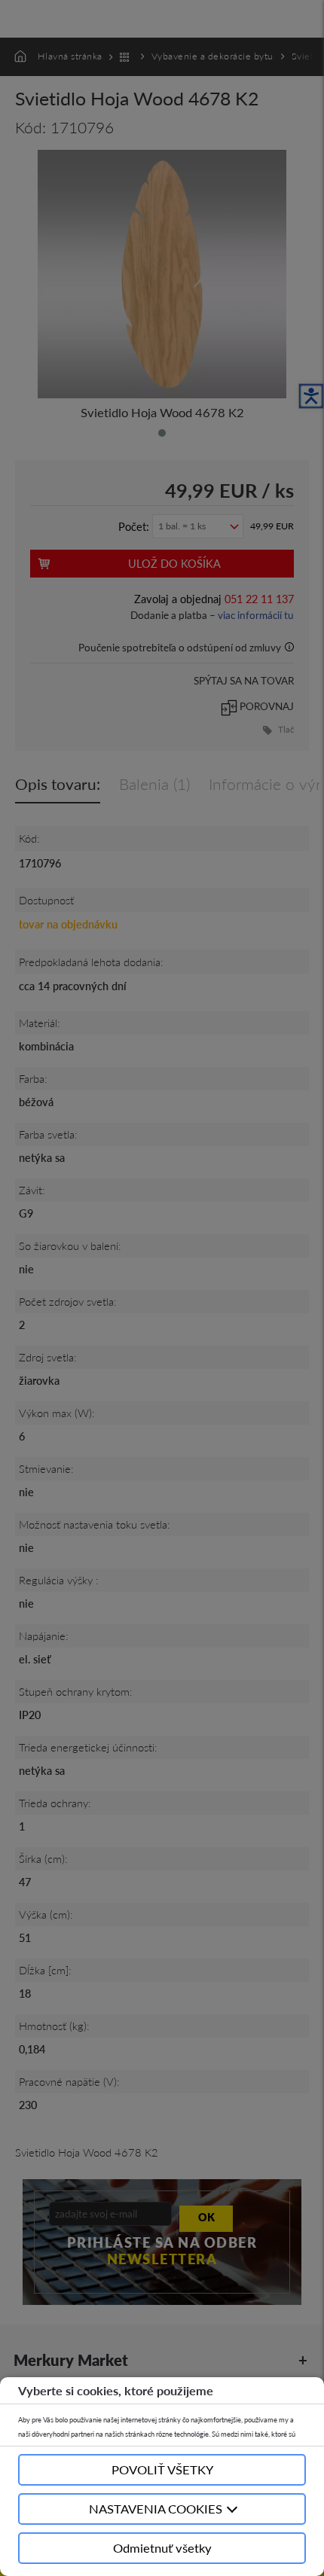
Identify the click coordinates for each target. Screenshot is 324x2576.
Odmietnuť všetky (162, 2548)
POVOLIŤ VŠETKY (162, 2469)
